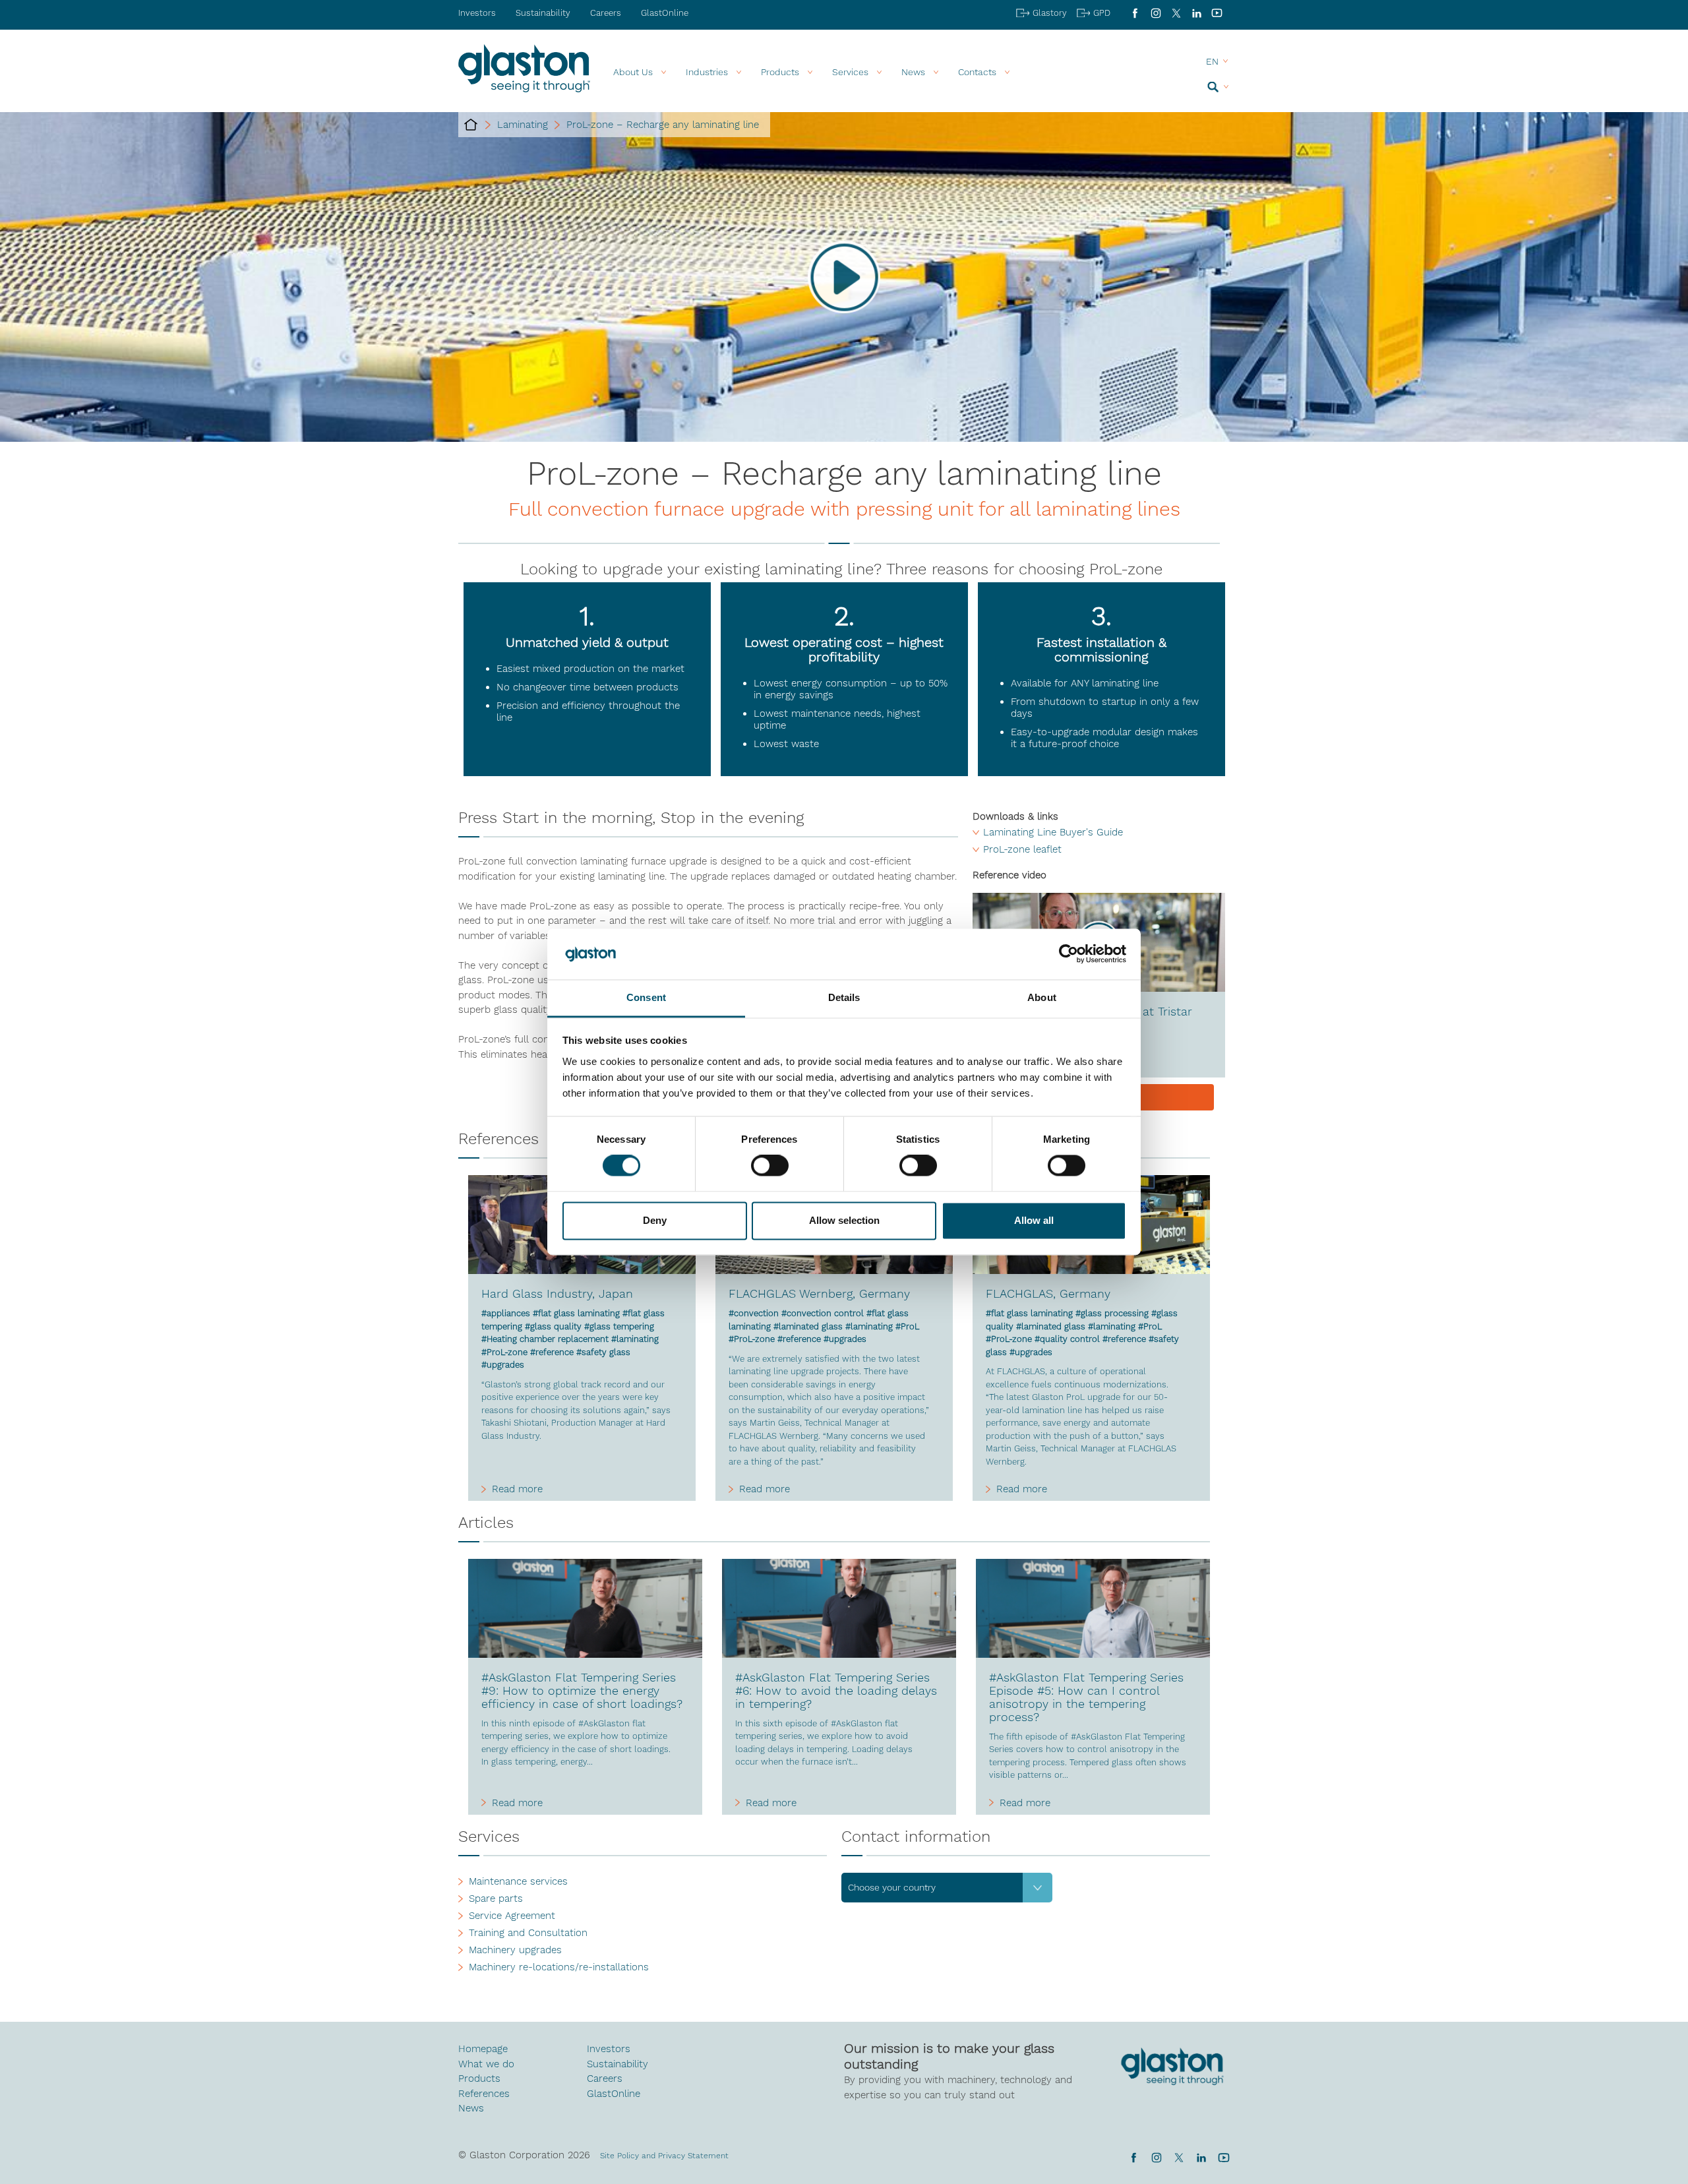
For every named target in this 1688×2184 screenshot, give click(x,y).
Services (850, 72)
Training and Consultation (528, 1933)
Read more (517, 1489)
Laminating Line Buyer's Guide (1053, 832)
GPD (1102, 13)
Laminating (523, 125)
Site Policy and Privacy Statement (664, 2156)
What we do (486, 2064)
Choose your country (892, 1887)
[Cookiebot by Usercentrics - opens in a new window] (1069, 954)
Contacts (977, 72)
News (471, 2108)
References (484, 2094)
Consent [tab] (646, 997)
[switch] (770, 1167)
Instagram (1156, 13)
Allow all (1034, 1220)
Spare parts (496, 1898)
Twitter (1179, 2158)
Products (780, 72)
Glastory (1050, 13)
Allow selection (844, 1220)
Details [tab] (844, 997)
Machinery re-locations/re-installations (559, 1967)
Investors (477, 13)
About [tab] (1042, 997)
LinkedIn (1196, 13)
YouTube (1217, 13)
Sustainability (543, 13)
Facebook (1135, 13)
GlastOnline (665, 13)
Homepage (483, 2049)
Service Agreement (512, 1916)
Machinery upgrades (515, 1950)
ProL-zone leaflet (1022, 849)
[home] (471, 125)
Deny (655, 1220)
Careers (606, 13)
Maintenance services (518, 1881)
